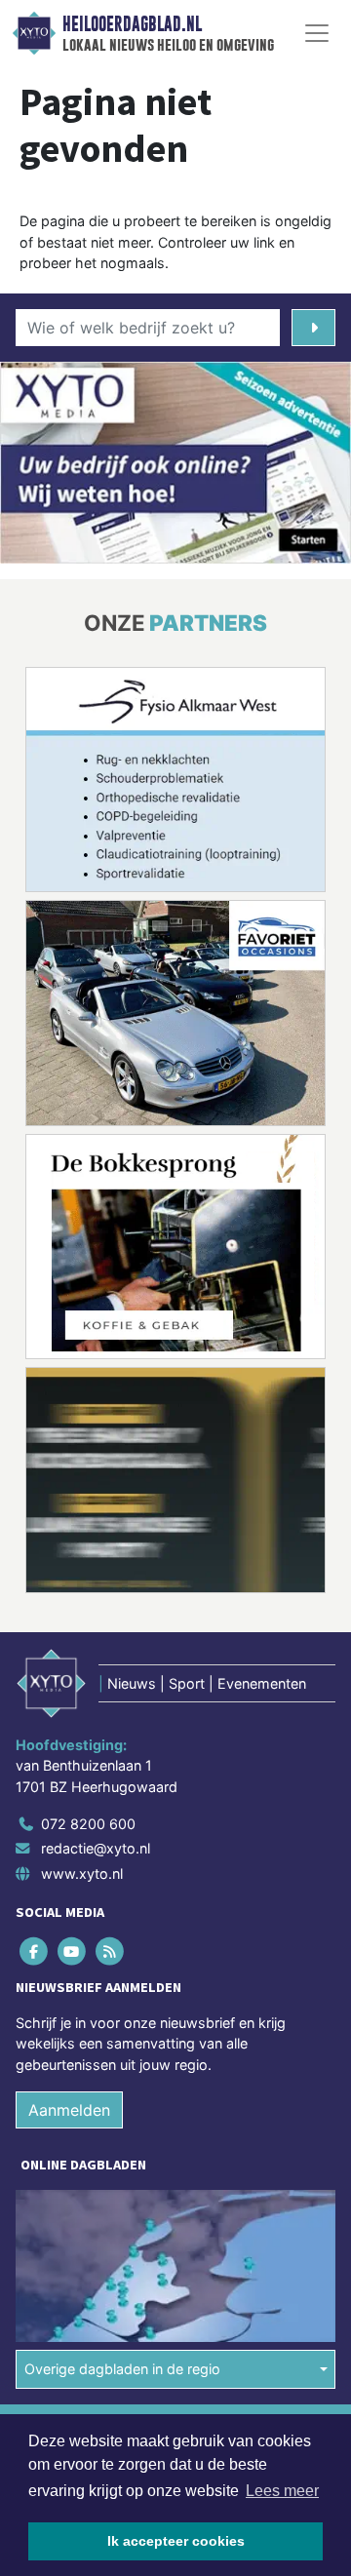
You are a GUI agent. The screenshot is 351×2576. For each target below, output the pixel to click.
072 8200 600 (88, 1824)
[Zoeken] (313, 328)
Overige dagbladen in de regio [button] (122, 2369)
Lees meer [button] (282, 2491)
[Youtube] (73, 1951)
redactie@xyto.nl (96, 1848)
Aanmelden (69, 2110)
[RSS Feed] (111, 1951)
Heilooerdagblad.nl (132, 24)
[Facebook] (35, 1951)
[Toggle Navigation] (317, 33)
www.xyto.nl (82, 1873)
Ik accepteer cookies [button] (176, 2541)
